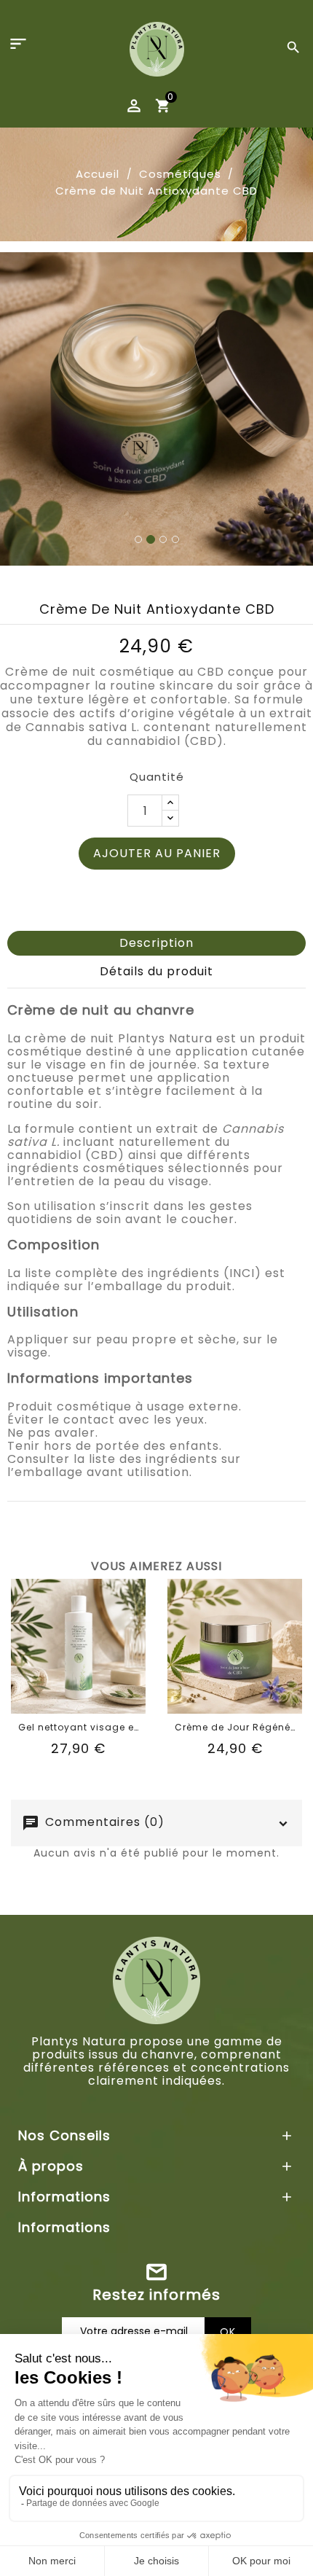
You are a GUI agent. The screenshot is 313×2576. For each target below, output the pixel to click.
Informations (64, 1914)
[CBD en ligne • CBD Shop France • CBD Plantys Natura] (157, 48)
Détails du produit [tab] (156, 658)
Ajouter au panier (157, 540)
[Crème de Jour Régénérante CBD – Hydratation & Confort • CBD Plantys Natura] (235, 1333)
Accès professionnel (156, 2149)
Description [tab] (156, 629)
